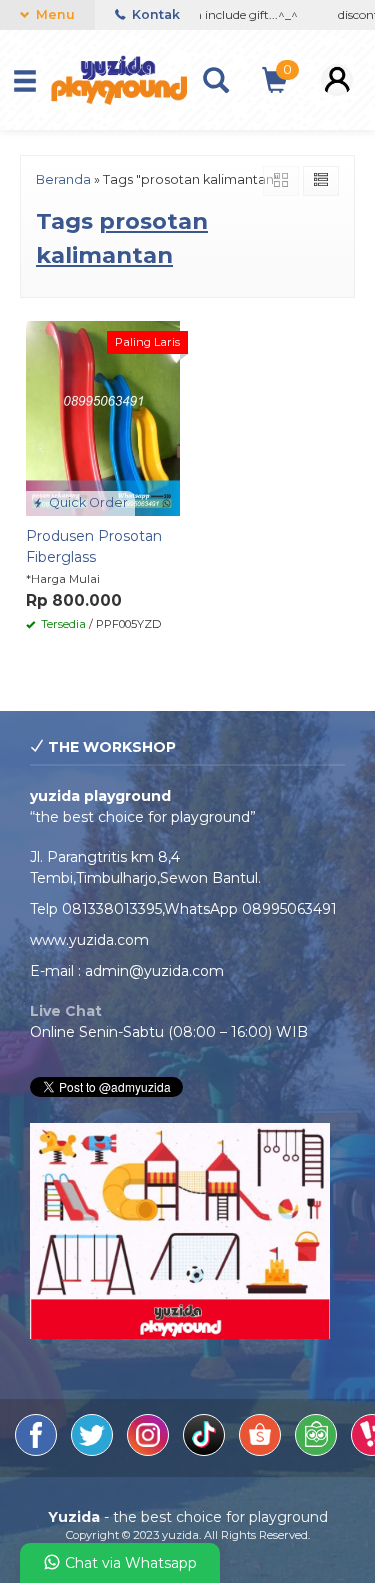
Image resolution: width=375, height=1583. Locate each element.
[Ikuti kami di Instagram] (150, 1451)
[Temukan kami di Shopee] (262, 1451)
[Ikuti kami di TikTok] (206, 1451)
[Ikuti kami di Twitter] (94, 1451)
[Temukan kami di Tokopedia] (318, 1451)
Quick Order (87, 502)
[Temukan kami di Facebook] (38, 1451)
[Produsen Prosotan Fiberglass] (103, 417)
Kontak (154, 14)
